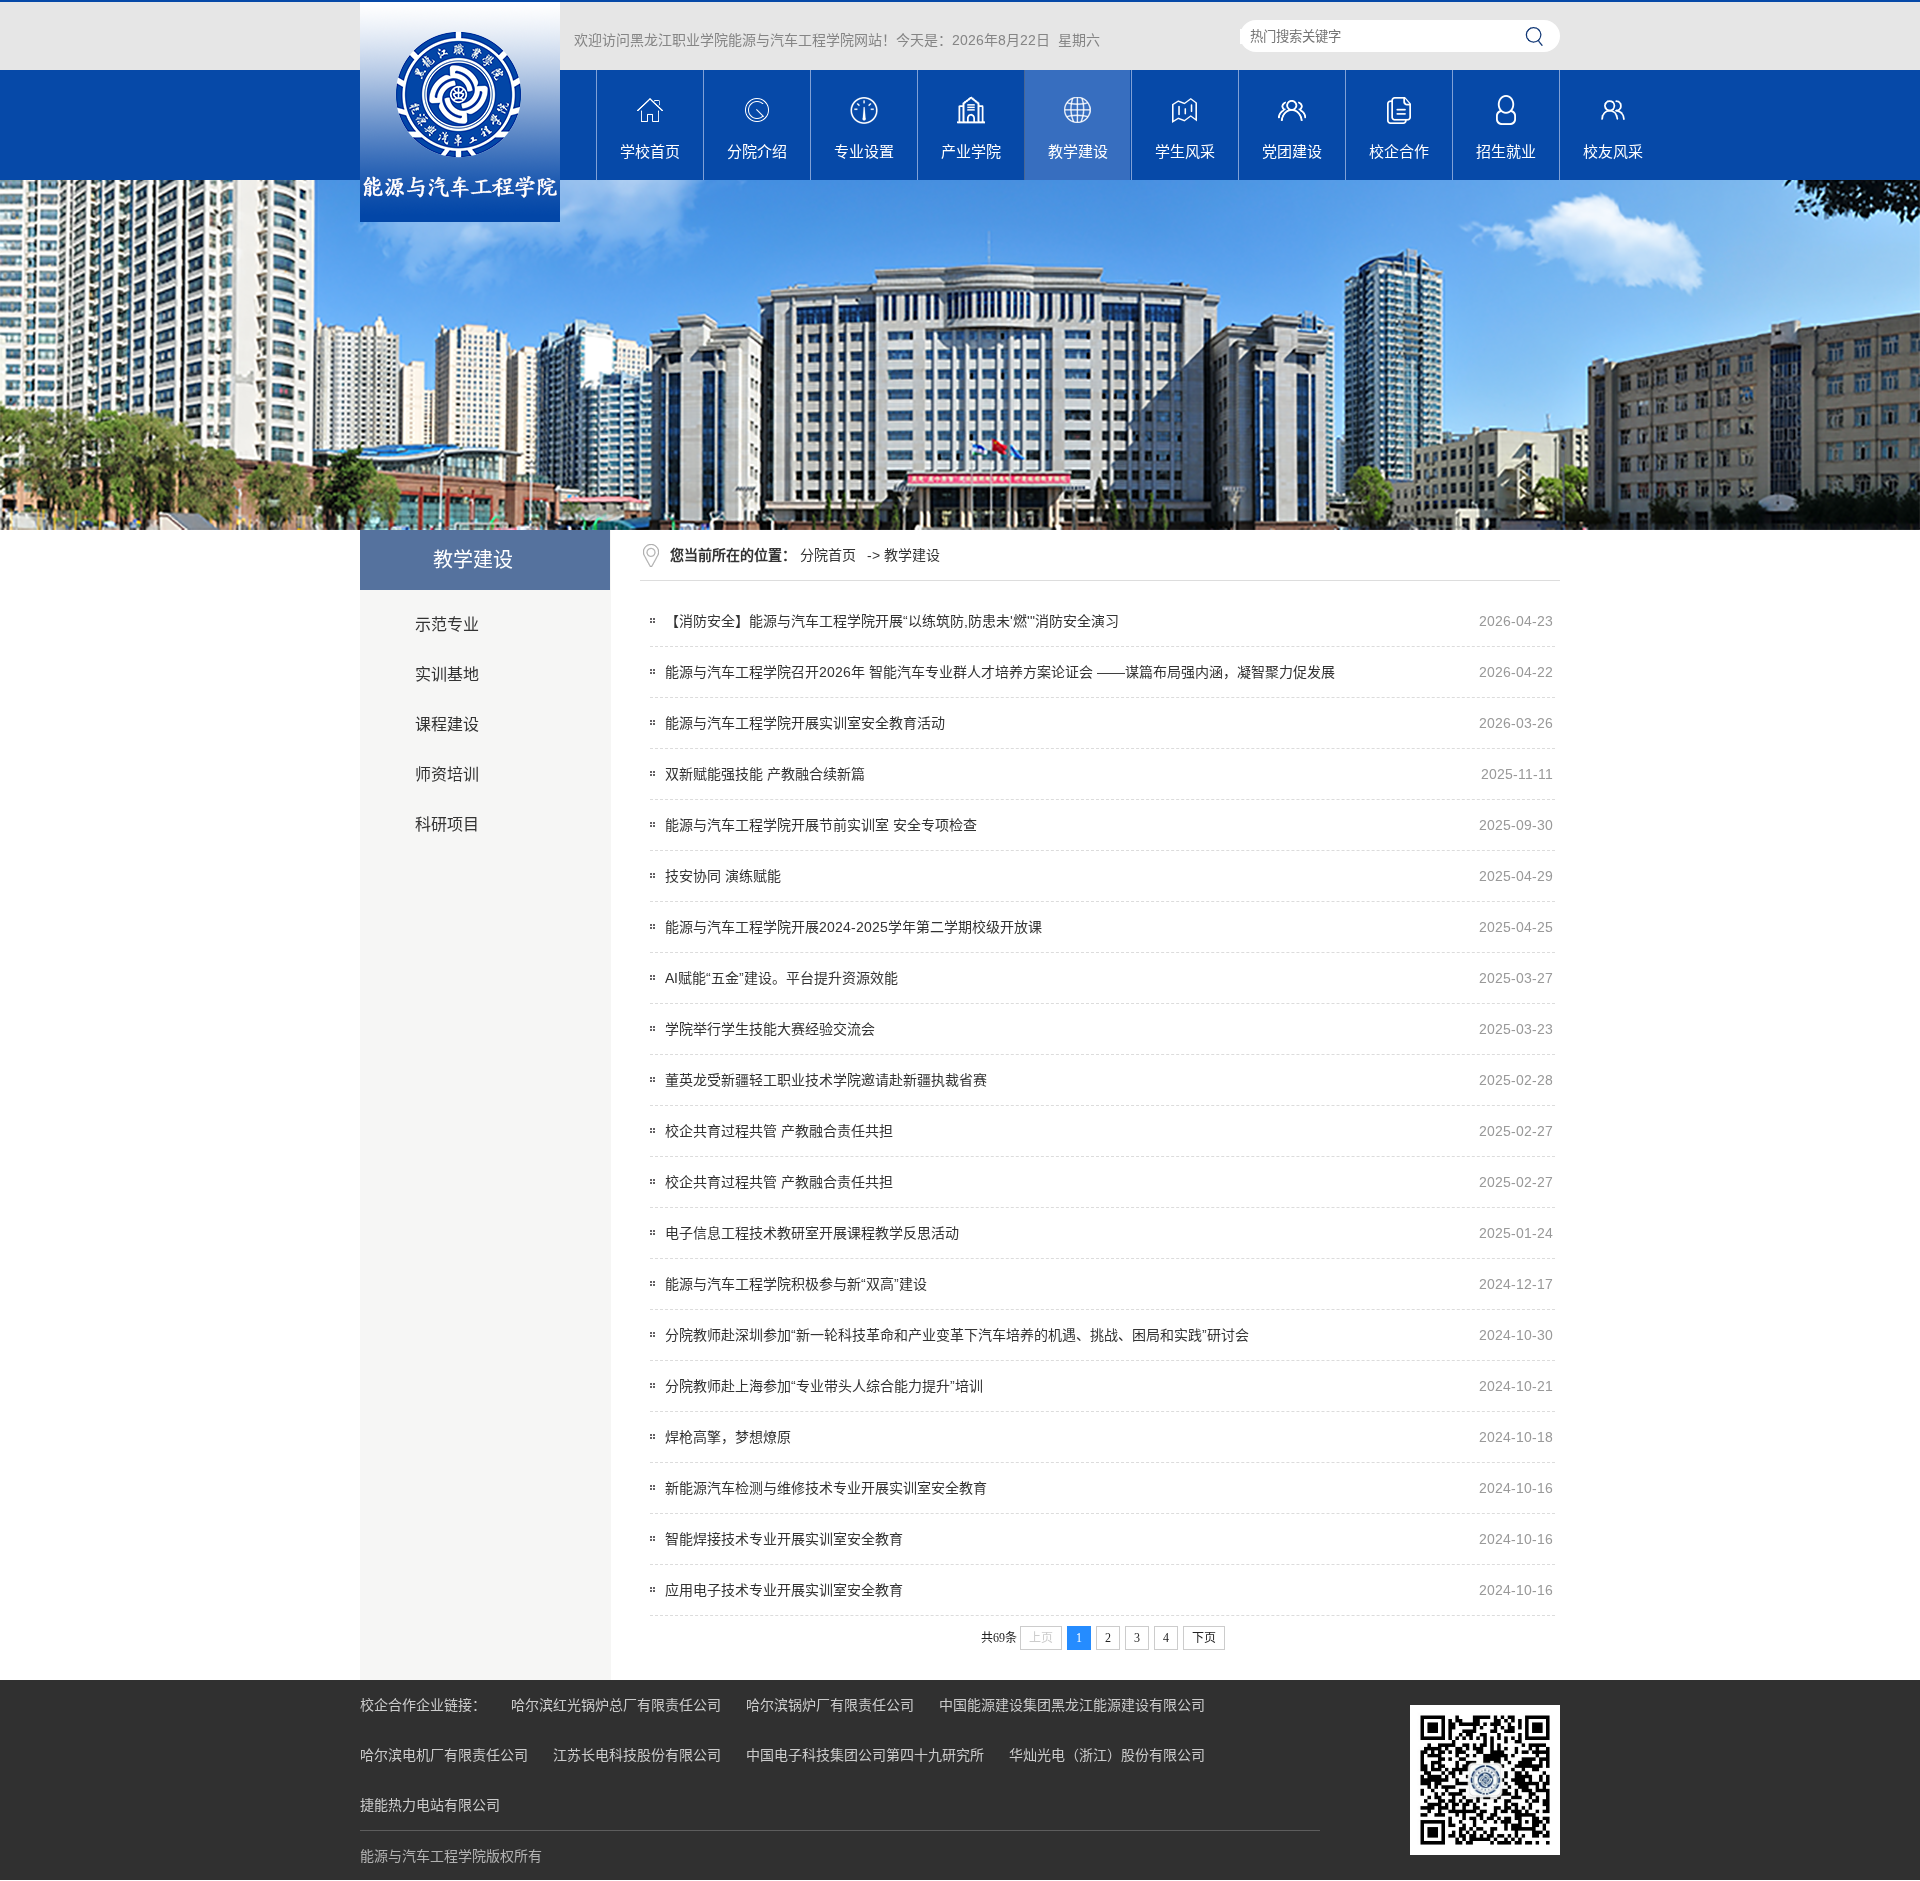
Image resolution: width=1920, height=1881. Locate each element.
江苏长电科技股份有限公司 (637, 1755)
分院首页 (828, 555)
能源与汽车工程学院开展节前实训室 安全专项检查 (821, 825)
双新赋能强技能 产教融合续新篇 (765, 774)
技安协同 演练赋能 (723, 876)
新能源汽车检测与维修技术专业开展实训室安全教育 (826, 1488)
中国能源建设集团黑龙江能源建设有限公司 (1072, 1705)
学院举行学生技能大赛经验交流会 (770, 1029)
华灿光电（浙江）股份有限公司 (1107, 1755)
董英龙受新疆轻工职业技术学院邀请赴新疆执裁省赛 (826, 1080)
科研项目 (447, 824)
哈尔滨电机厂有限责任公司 (444, 1755)
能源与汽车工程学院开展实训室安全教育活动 (805, 723)
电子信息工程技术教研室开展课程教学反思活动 (812, 1233)
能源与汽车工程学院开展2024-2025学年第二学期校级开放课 (853, 927)
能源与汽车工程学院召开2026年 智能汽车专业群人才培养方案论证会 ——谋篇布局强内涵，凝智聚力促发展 (1000, 672)
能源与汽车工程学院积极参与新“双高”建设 (796, 1284)
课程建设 (447, 724)
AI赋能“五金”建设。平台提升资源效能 (781, 978)
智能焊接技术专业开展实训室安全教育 (784, 1539)
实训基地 (447, 674)
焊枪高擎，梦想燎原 (728, 1437)
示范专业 (447, 624)
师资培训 (447, 774)
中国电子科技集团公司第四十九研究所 (865, 1755)
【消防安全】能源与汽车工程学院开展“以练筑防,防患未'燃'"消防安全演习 (892, 621)
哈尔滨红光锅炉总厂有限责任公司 (616, 1705)
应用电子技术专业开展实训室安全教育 (784, 1590)
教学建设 (912, 555)
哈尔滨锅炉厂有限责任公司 (830, 1705)
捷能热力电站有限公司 (430, 1805)
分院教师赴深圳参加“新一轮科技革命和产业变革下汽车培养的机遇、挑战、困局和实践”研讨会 (957, 1335)
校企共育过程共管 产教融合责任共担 (779, 1131)
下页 (1204, 1638)
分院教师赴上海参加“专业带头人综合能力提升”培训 (824, 1386)
